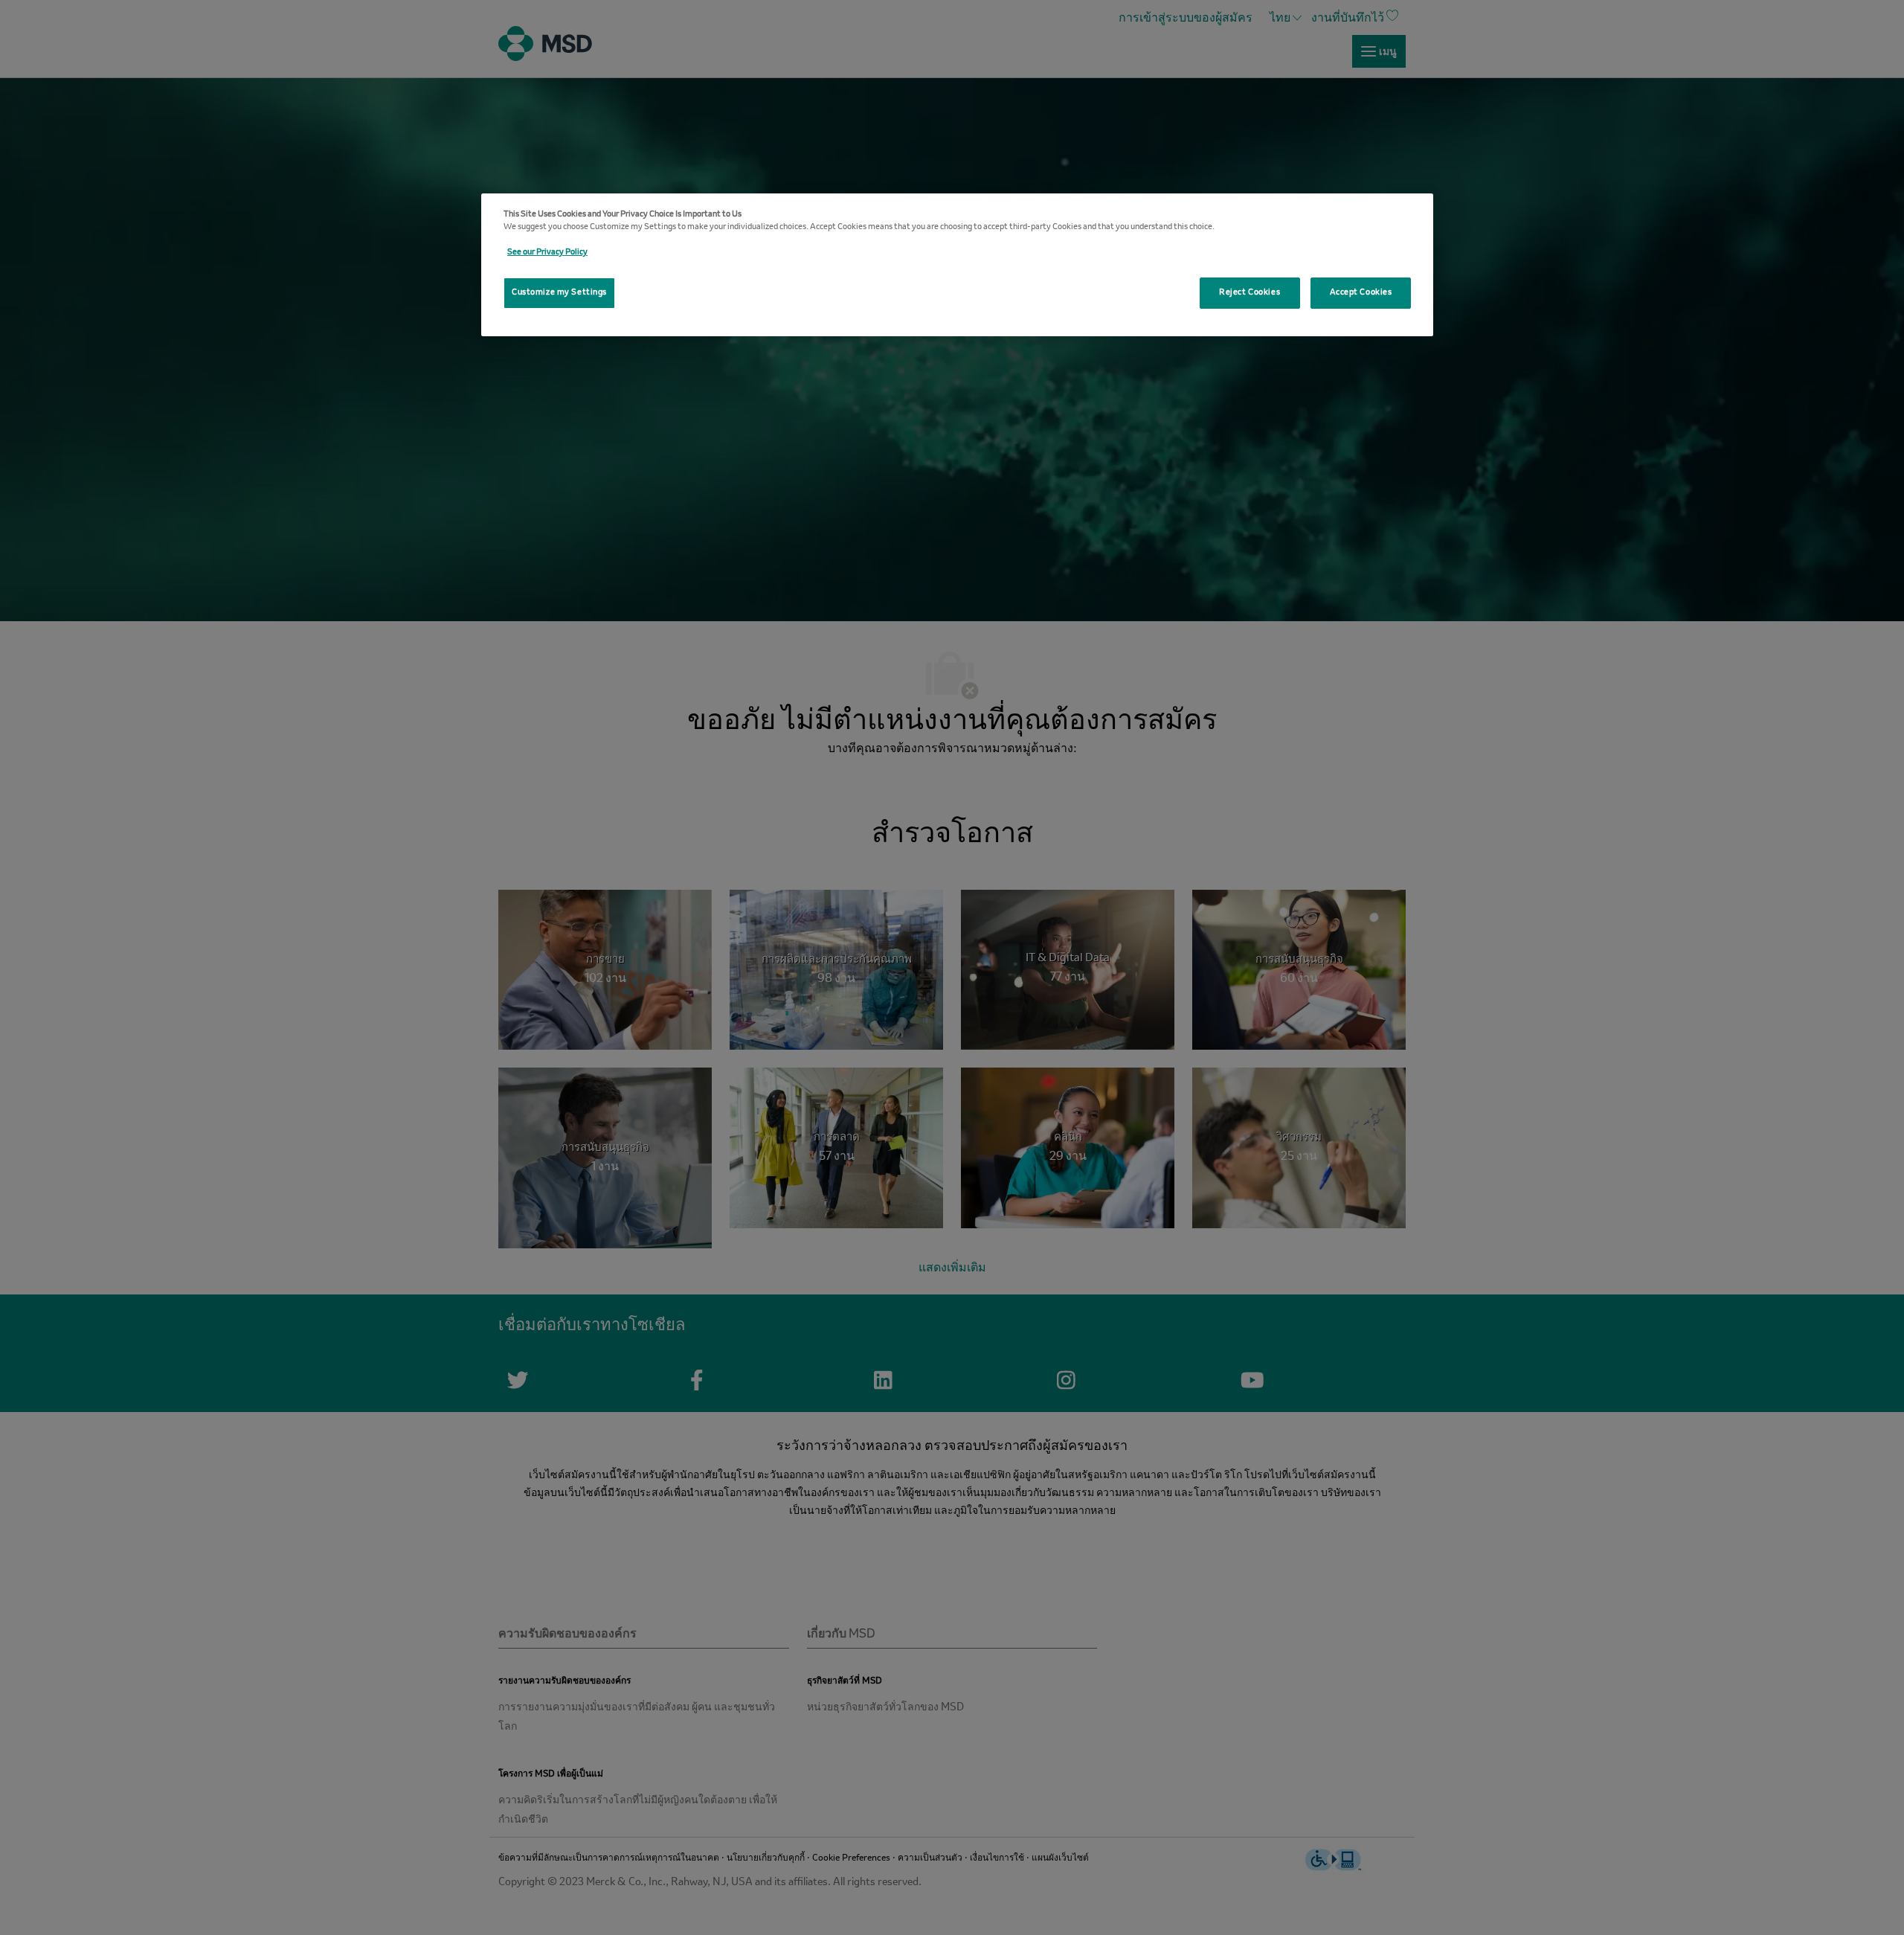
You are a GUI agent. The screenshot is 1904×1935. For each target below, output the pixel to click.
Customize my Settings (559, 292)
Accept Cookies (1361, 292)
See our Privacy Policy (547, 252)
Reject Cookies (1249, 292)
